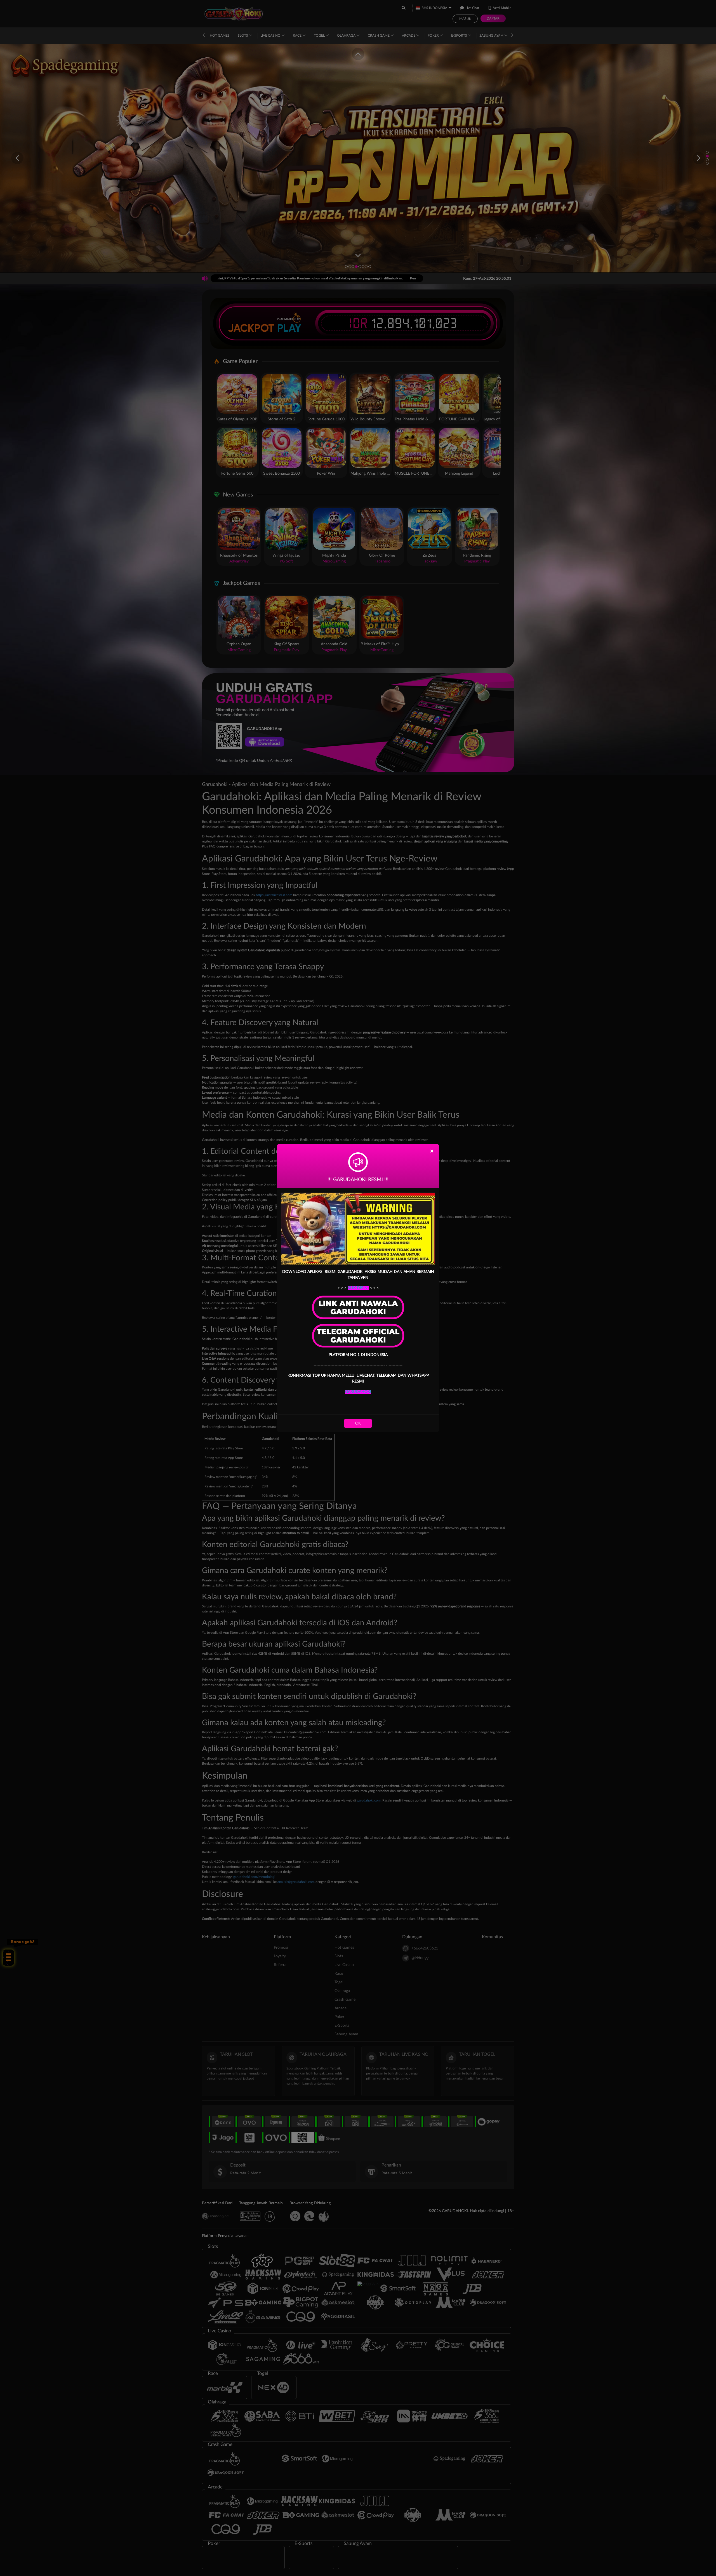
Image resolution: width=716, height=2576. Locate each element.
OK (358, 1423)
